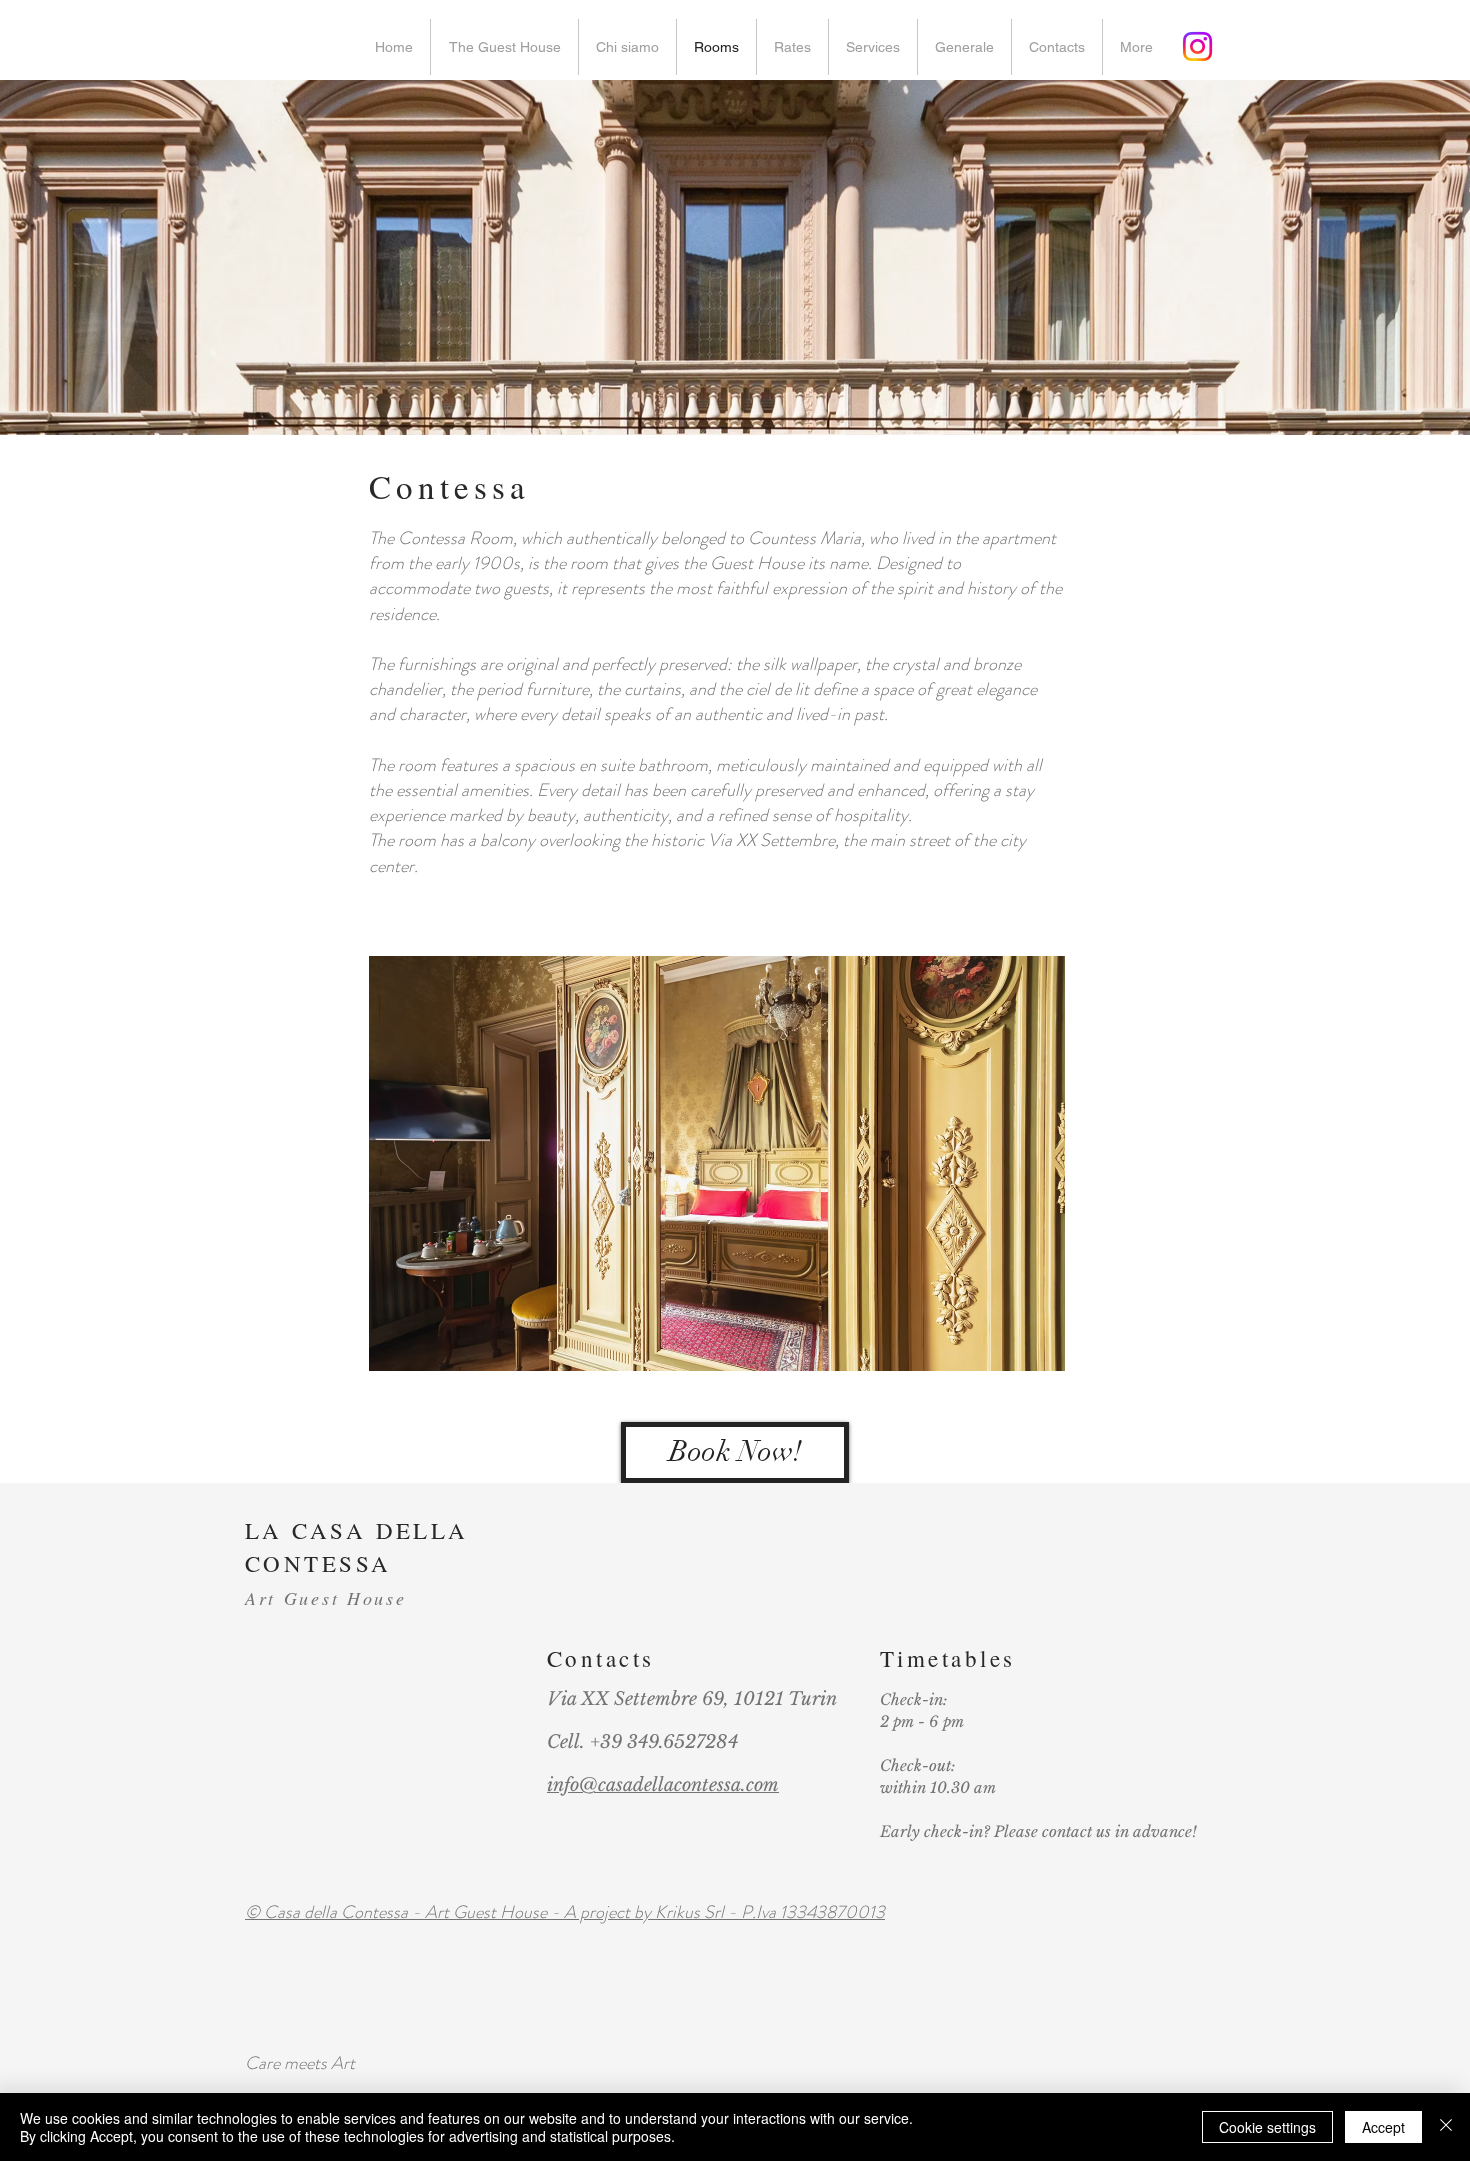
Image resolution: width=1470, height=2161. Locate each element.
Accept (1383, 2127)
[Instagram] (1197, 46)
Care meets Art (300, 2063)
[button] (717, 1163)
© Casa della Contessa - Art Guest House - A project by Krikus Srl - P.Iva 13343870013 (565, 1912)
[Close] (1446, 2127)
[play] (1023, 1353)
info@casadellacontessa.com (663, 1785)
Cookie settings (1267, 2127)
